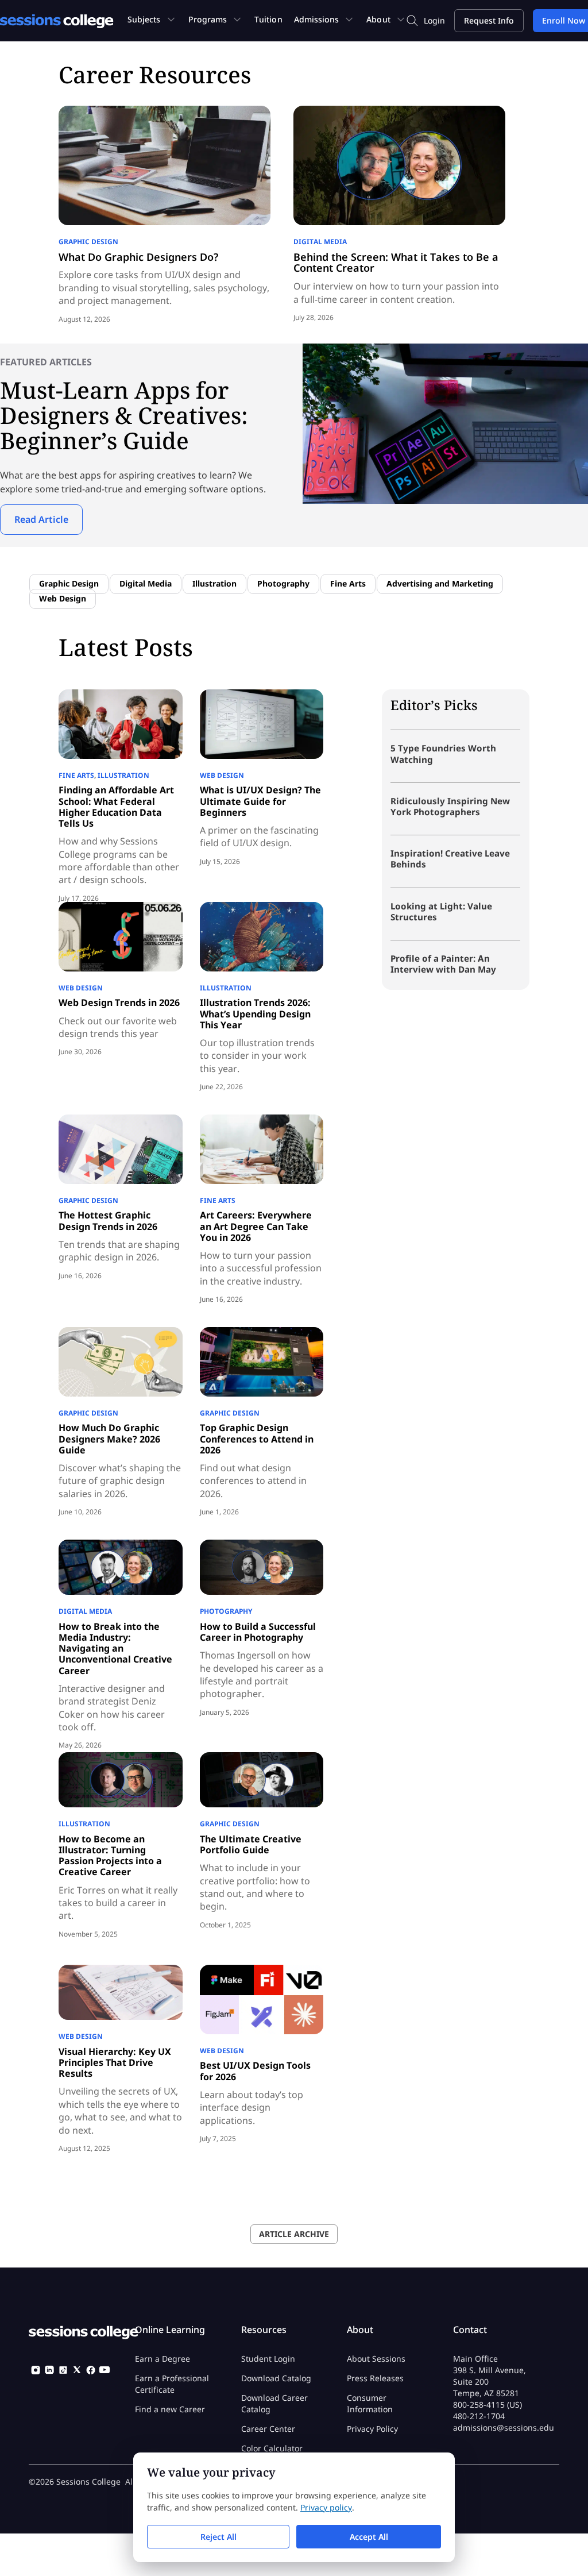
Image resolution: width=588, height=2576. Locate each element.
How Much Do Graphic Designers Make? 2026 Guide (109, 1439)
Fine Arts (348, 583)
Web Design (63, 598)
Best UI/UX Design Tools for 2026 (255, 2071)
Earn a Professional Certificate (172, 2383)
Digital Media (320, 242)
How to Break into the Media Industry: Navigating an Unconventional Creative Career (115, 1648)
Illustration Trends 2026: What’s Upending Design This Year (255, 1013)
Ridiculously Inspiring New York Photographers (450, 806)
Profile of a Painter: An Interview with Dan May (443, 964)
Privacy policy (326, 2507)
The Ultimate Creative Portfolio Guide (251, 1844)
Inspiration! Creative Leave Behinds (450, 859)
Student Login (268, 2358)
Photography (283, 583)
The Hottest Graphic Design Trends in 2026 (108, 1220)
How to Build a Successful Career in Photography (258, 1632)
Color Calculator (272, 2448)
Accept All (369, 2537)
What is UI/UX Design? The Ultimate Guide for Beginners (260, 801)
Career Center (268, 2428)
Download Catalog (276, 2378)
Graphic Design (88, 242)
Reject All (218, 2537)
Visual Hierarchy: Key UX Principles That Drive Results (115, 2062)
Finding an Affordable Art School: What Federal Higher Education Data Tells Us (116, 807)
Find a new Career (170, 2409)
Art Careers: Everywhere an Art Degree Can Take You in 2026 (256, 1226)
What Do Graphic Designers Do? (138, 257)
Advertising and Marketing (440, 583)
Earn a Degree (163, 2358)
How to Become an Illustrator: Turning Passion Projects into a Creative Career (110, 1856)
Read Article (41, 519)
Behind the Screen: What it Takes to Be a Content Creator (396, 263)
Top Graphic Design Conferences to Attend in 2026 (257, 1439)
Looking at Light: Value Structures (441, 911)
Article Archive (294, 2234)
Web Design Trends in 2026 (119, 1002)
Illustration (214, 583)
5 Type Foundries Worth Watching (443, 753)
